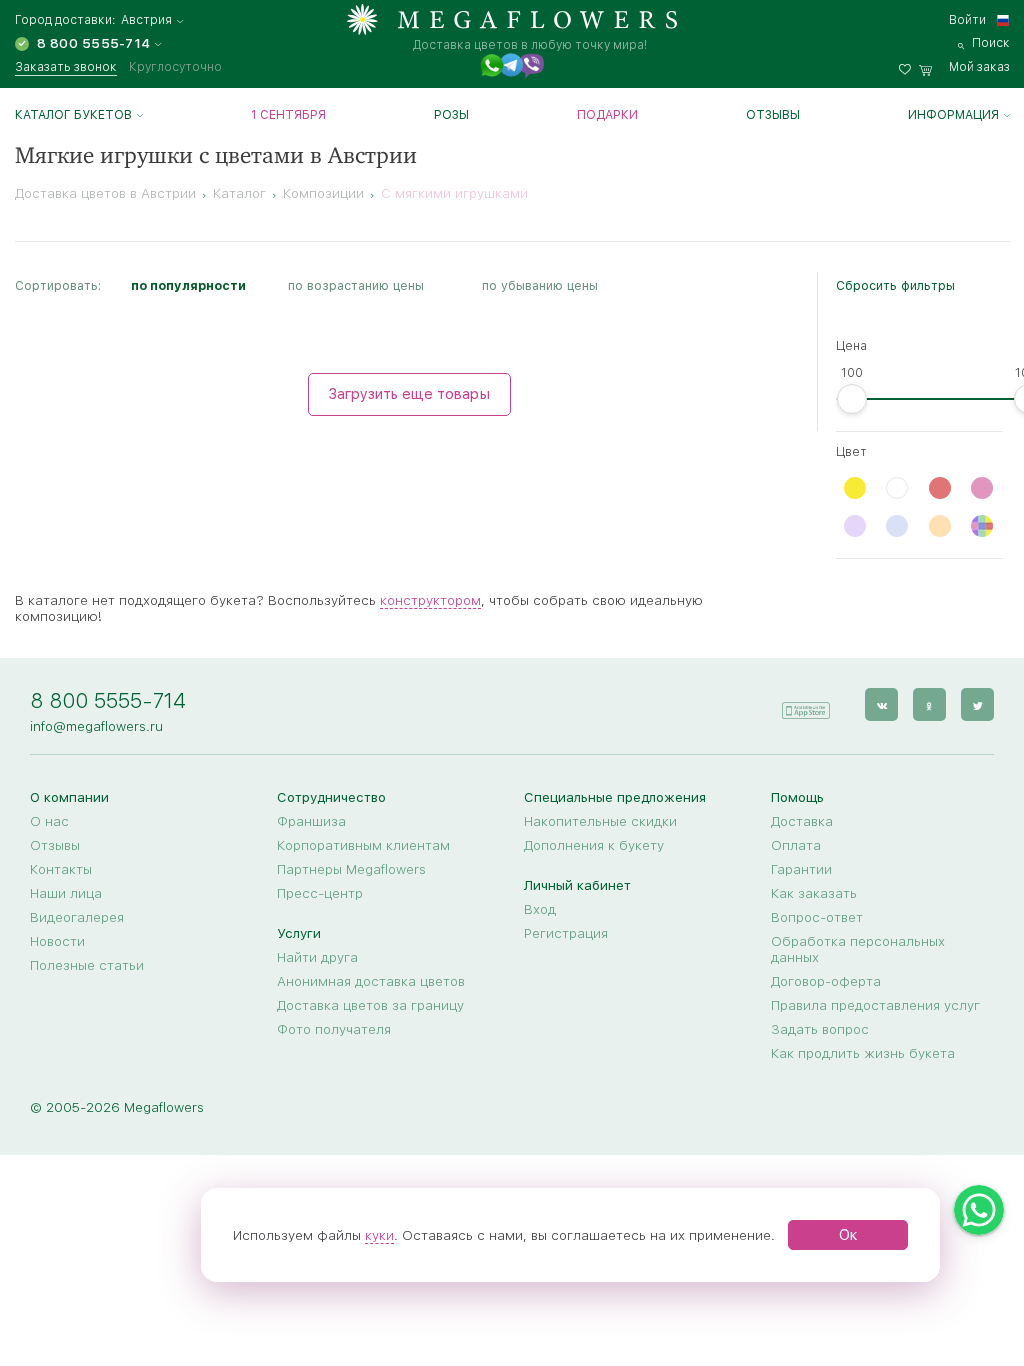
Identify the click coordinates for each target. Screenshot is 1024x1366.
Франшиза (311, 821)
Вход (540, 909)
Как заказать (814, 893)
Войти (967, 20)
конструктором (430, 600)
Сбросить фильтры (895, 285)
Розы (451, 115)
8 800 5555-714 (108, 700)
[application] (805, 703)
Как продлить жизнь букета (863, 1053)
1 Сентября (288, 115)
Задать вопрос (820, 1029)
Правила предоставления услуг (875, 1005)
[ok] (929, 704)
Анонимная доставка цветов (371, 981)
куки (379, 1235)
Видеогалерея (77, 917)
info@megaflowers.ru (96, 726)
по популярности (188, 285)
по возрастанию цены (356, 285)
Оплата (796, 845)
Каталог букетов (73, 115)
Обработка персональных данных (858, 949)
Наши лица (66, 893)
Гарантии (801, 869)
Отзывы (773, 115)
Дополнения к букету (594, 845)
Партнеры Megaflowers (351, 869)
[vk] (881, 704)
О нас (49, 821)
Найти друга (317, 957)
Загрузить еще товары (409, 394)
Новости (57, 941)
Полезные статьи (87, 965)
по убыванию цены (540, 285)
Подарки (607, 115)
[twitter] (977, 704)
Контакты (61, 869)
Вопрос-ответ (817, 917)
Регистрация (566, 933)
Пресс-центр (320, 893)
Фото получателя (334, 1029)
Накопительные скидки (600, 821)
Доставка (802, 821)
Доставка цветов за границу (370, 1005)
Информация (953, 115)
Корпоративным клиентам (363, 845)
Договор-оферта (826, 981)
